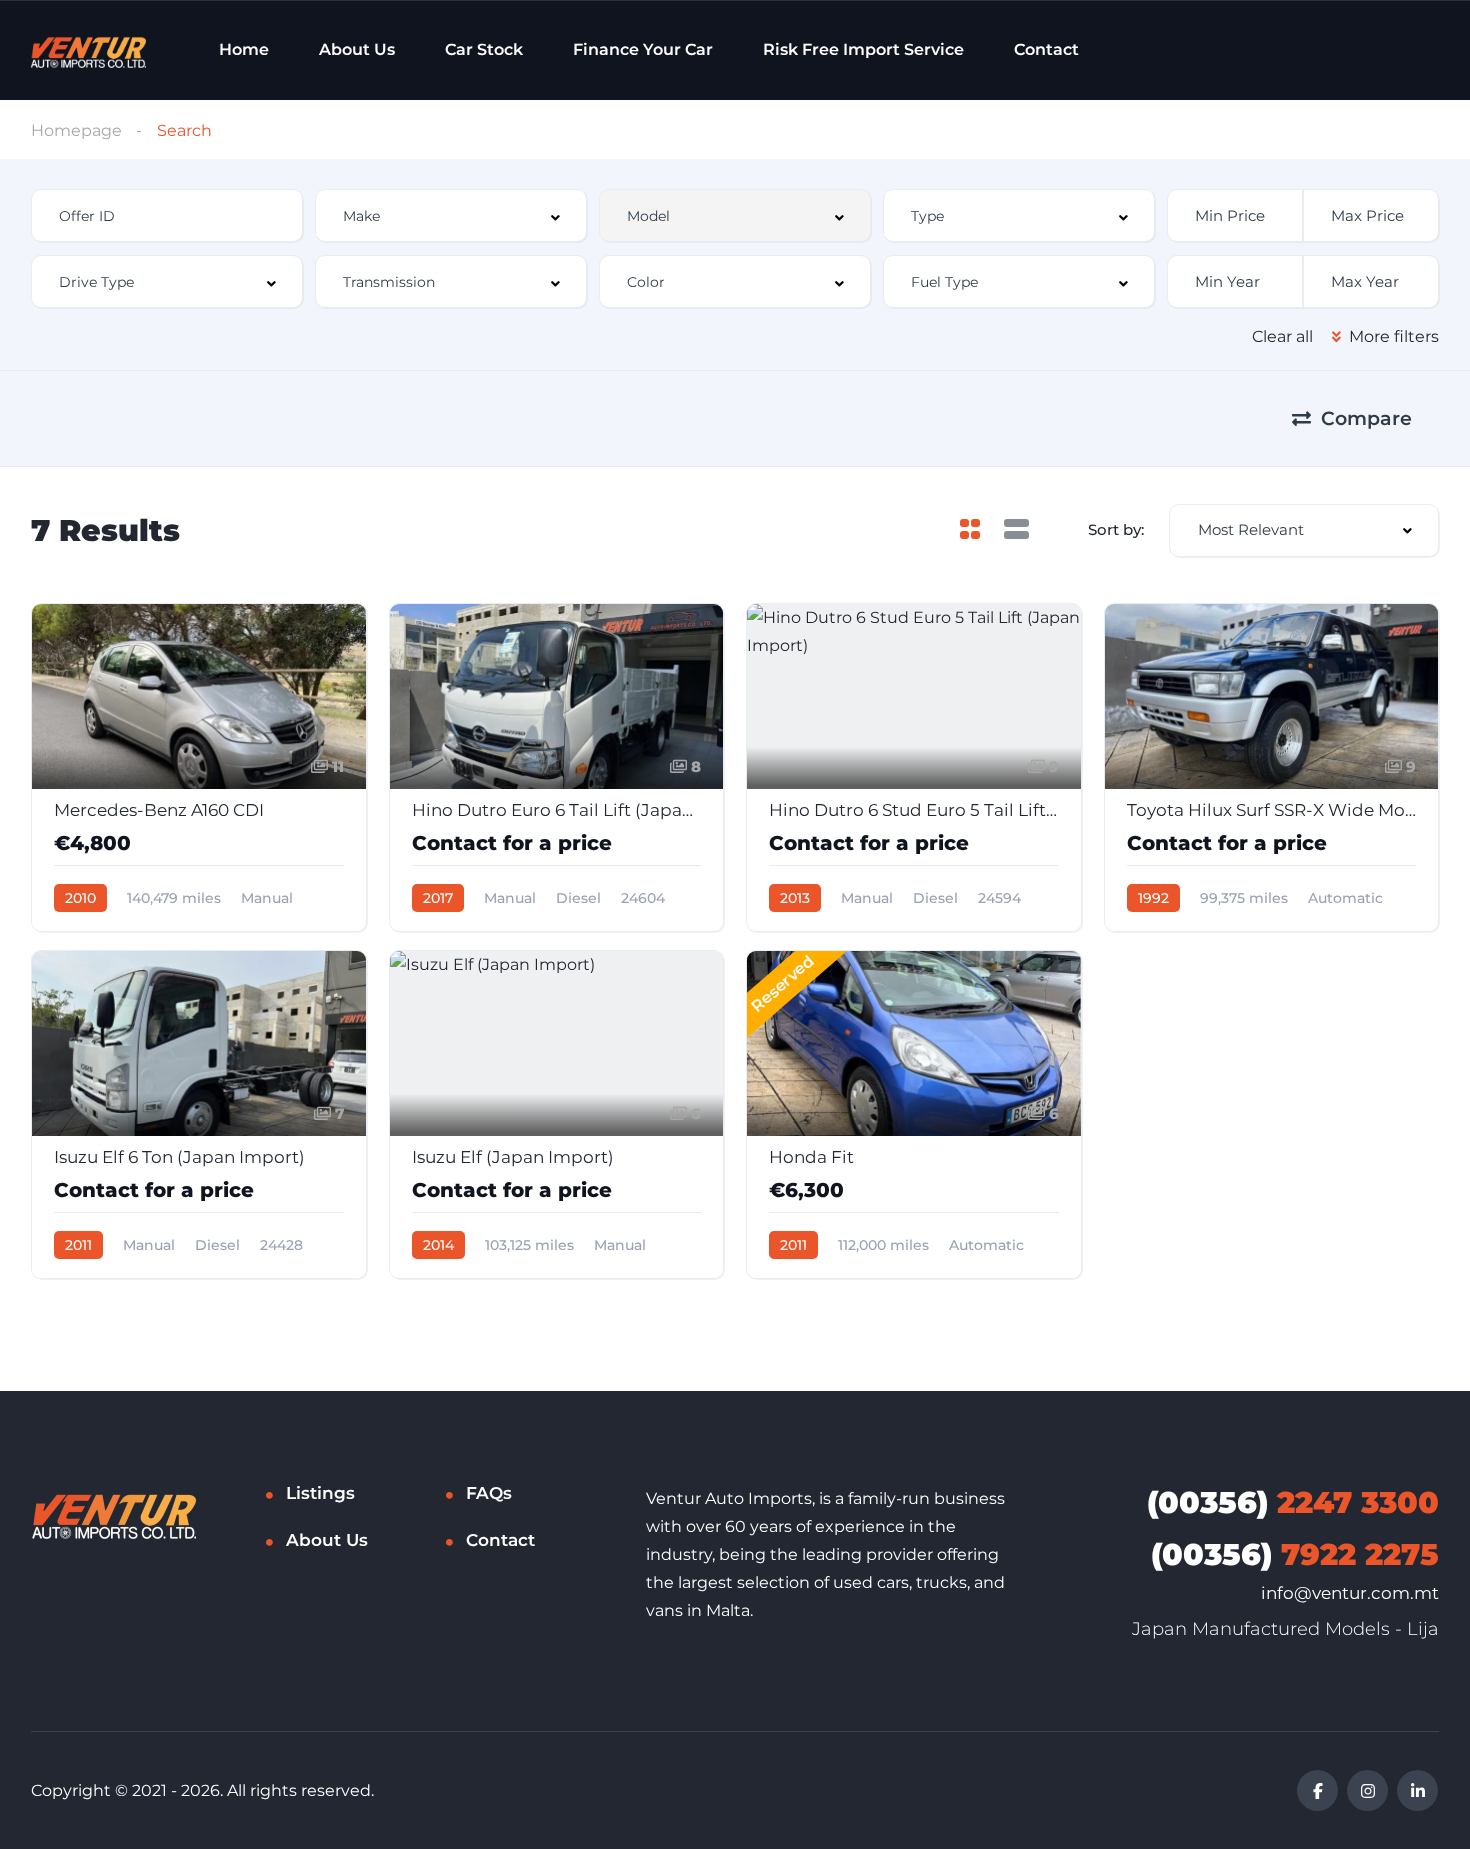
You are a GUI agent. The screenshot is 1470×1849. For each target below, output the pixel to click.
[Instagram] (1367, 1790)
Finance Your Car (643, 49)
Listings (320, 1493)
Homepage (76, 130)
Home (244, 49)
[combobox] (451, 215)
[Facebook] (1317, 1790)
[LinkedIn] (1417, 1790)
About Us (357, 49)
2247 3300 (1293, 1502)
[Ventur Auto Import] (88, 50)
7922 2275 (1295, 1554)
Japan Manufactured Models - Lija (1285, 1629)
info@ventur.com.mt (1350, 1593)
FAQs (489, 1493)
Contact (1046, 49)
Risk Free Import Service (863, 49)
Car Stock (484, 49)
